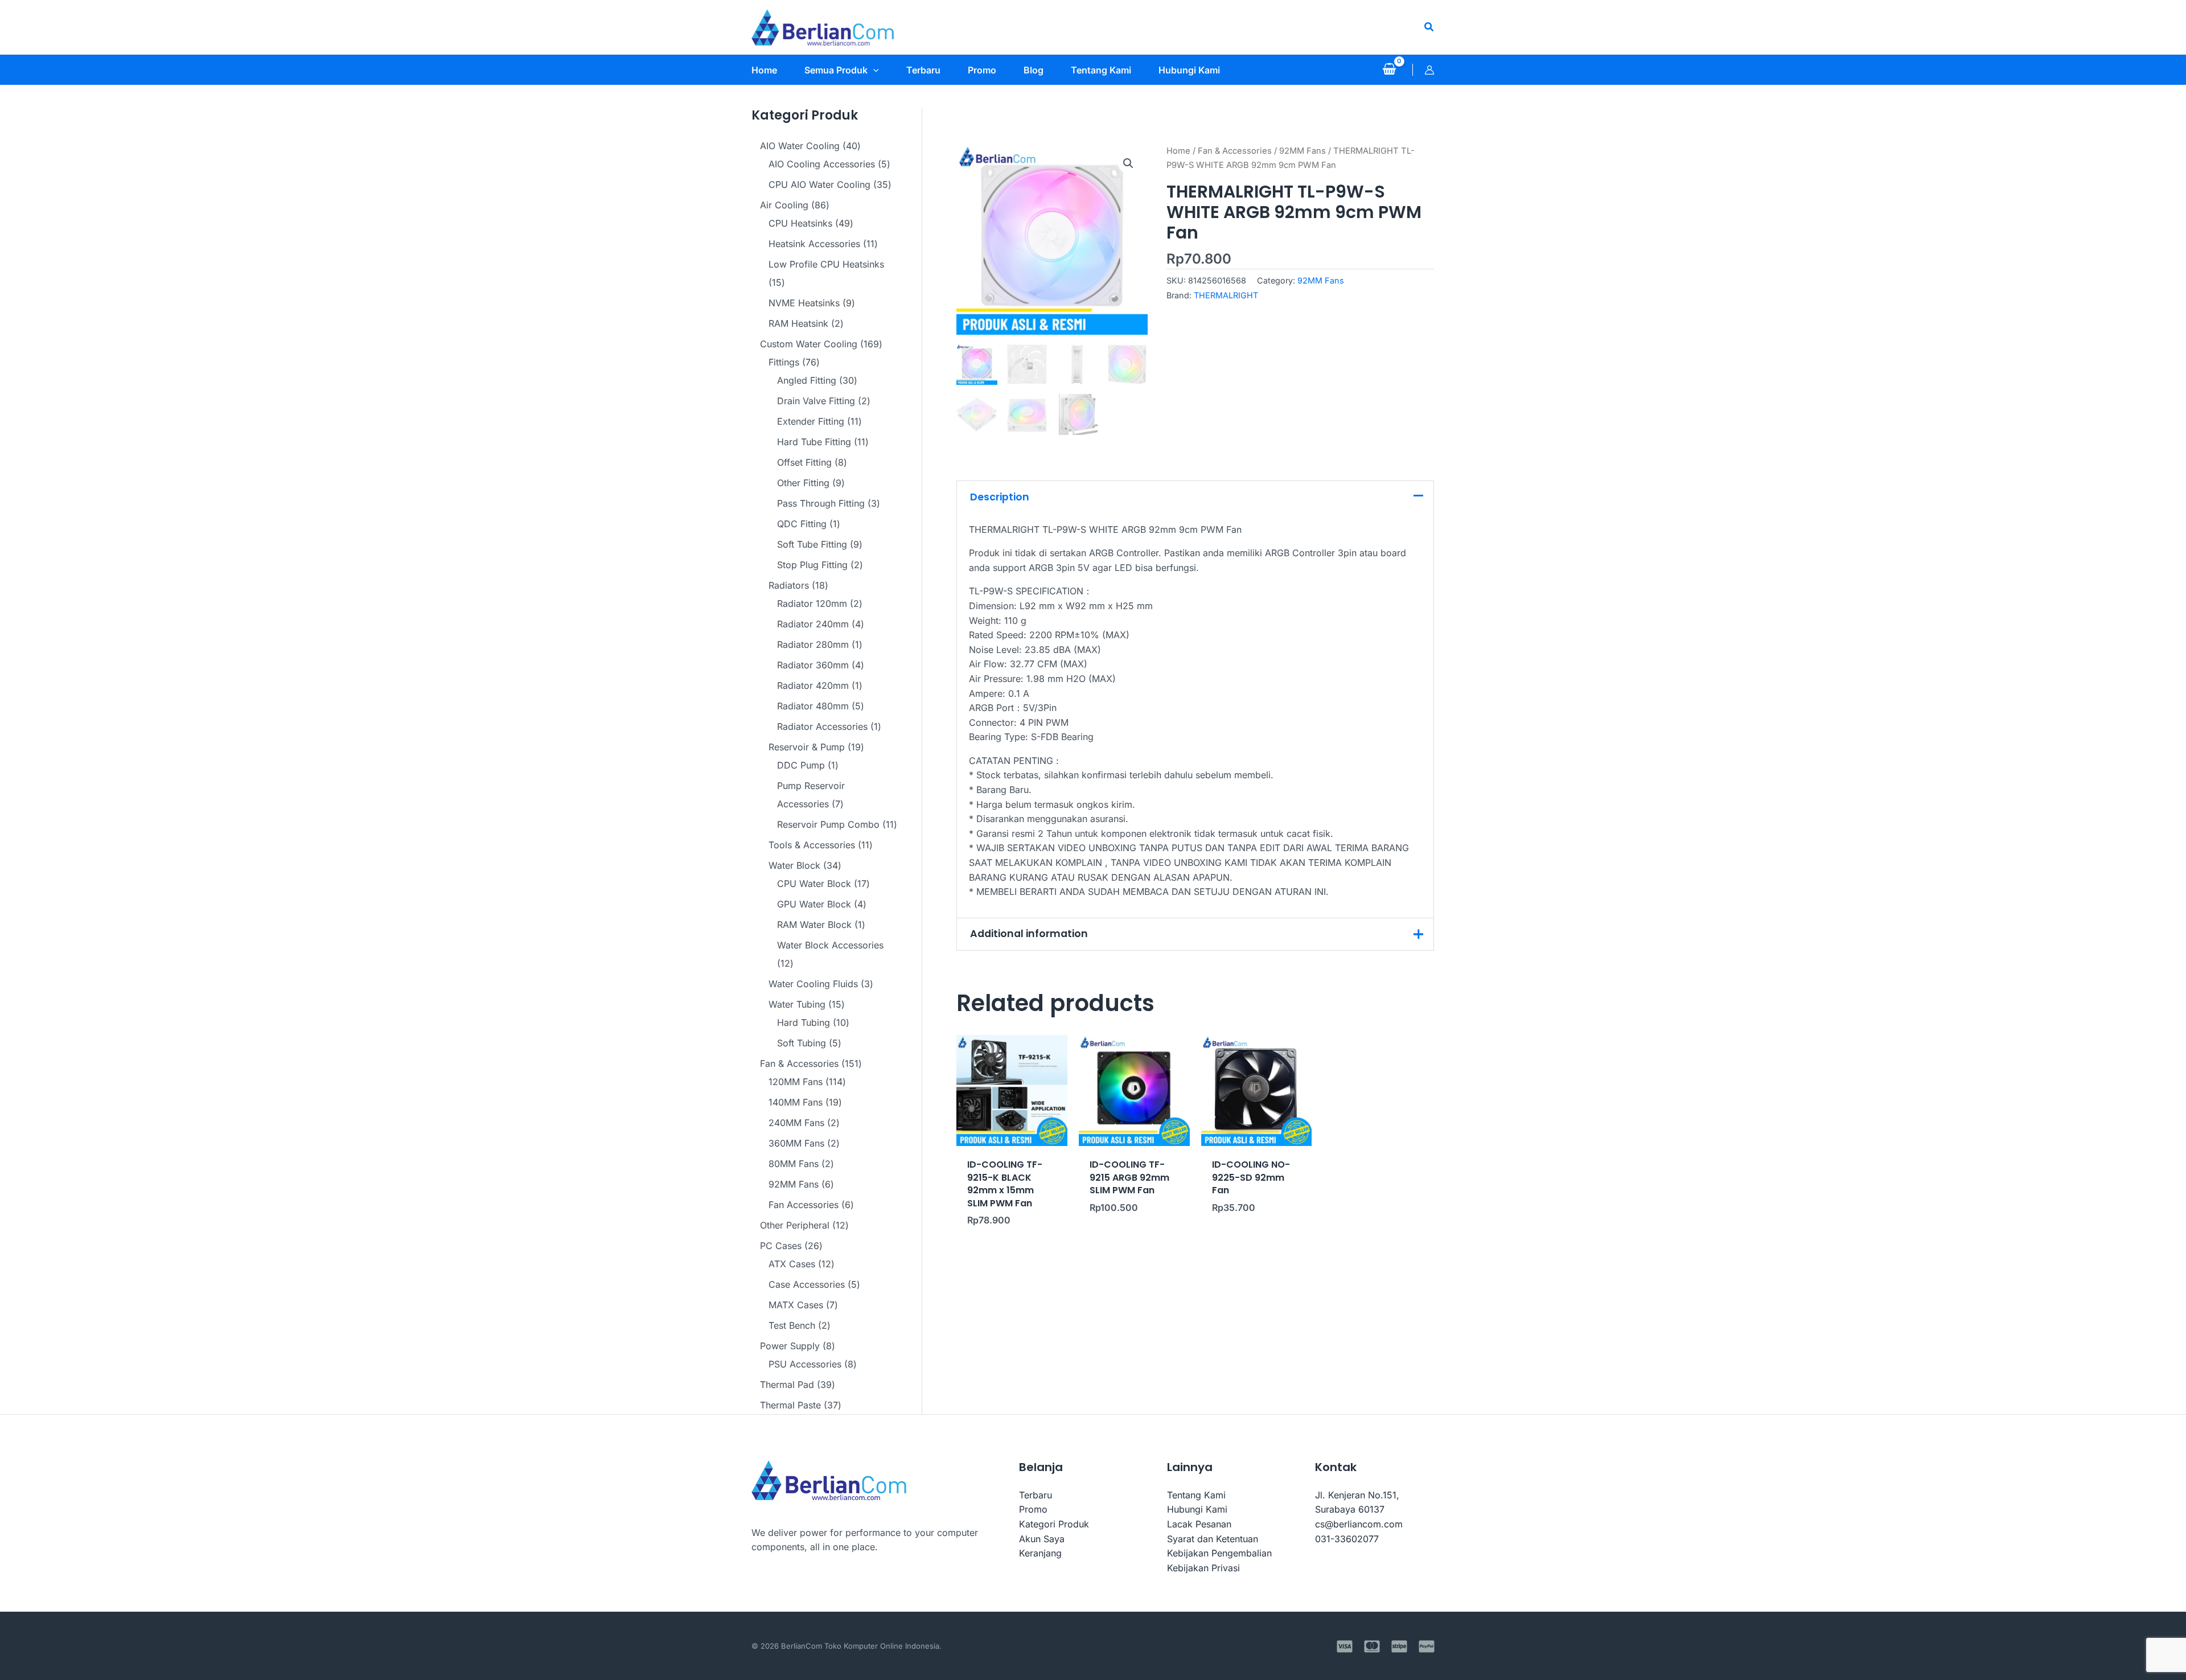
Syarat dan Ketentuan (1213, 1539)
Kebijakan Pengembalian (1219, 1553)
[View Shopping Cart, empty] (1389, 70)
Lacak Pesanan (1199, 1524)
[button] (1429, 27)
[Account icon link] (1429, 70)
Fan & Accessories (1235, 151)
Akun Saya (1042, 1539)
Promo (1033, 1509)
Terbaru (1036, 1495)
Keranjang (1040, 1553)
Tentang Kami (1196, 1495)
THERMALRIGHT (1226, 295)
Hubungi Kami (1197, 1509)
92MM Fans (1302, 151)
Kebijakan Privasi (1203, 1568)
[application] (873, 70)
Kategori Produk (1054, 1524)
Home (1178, 151)
